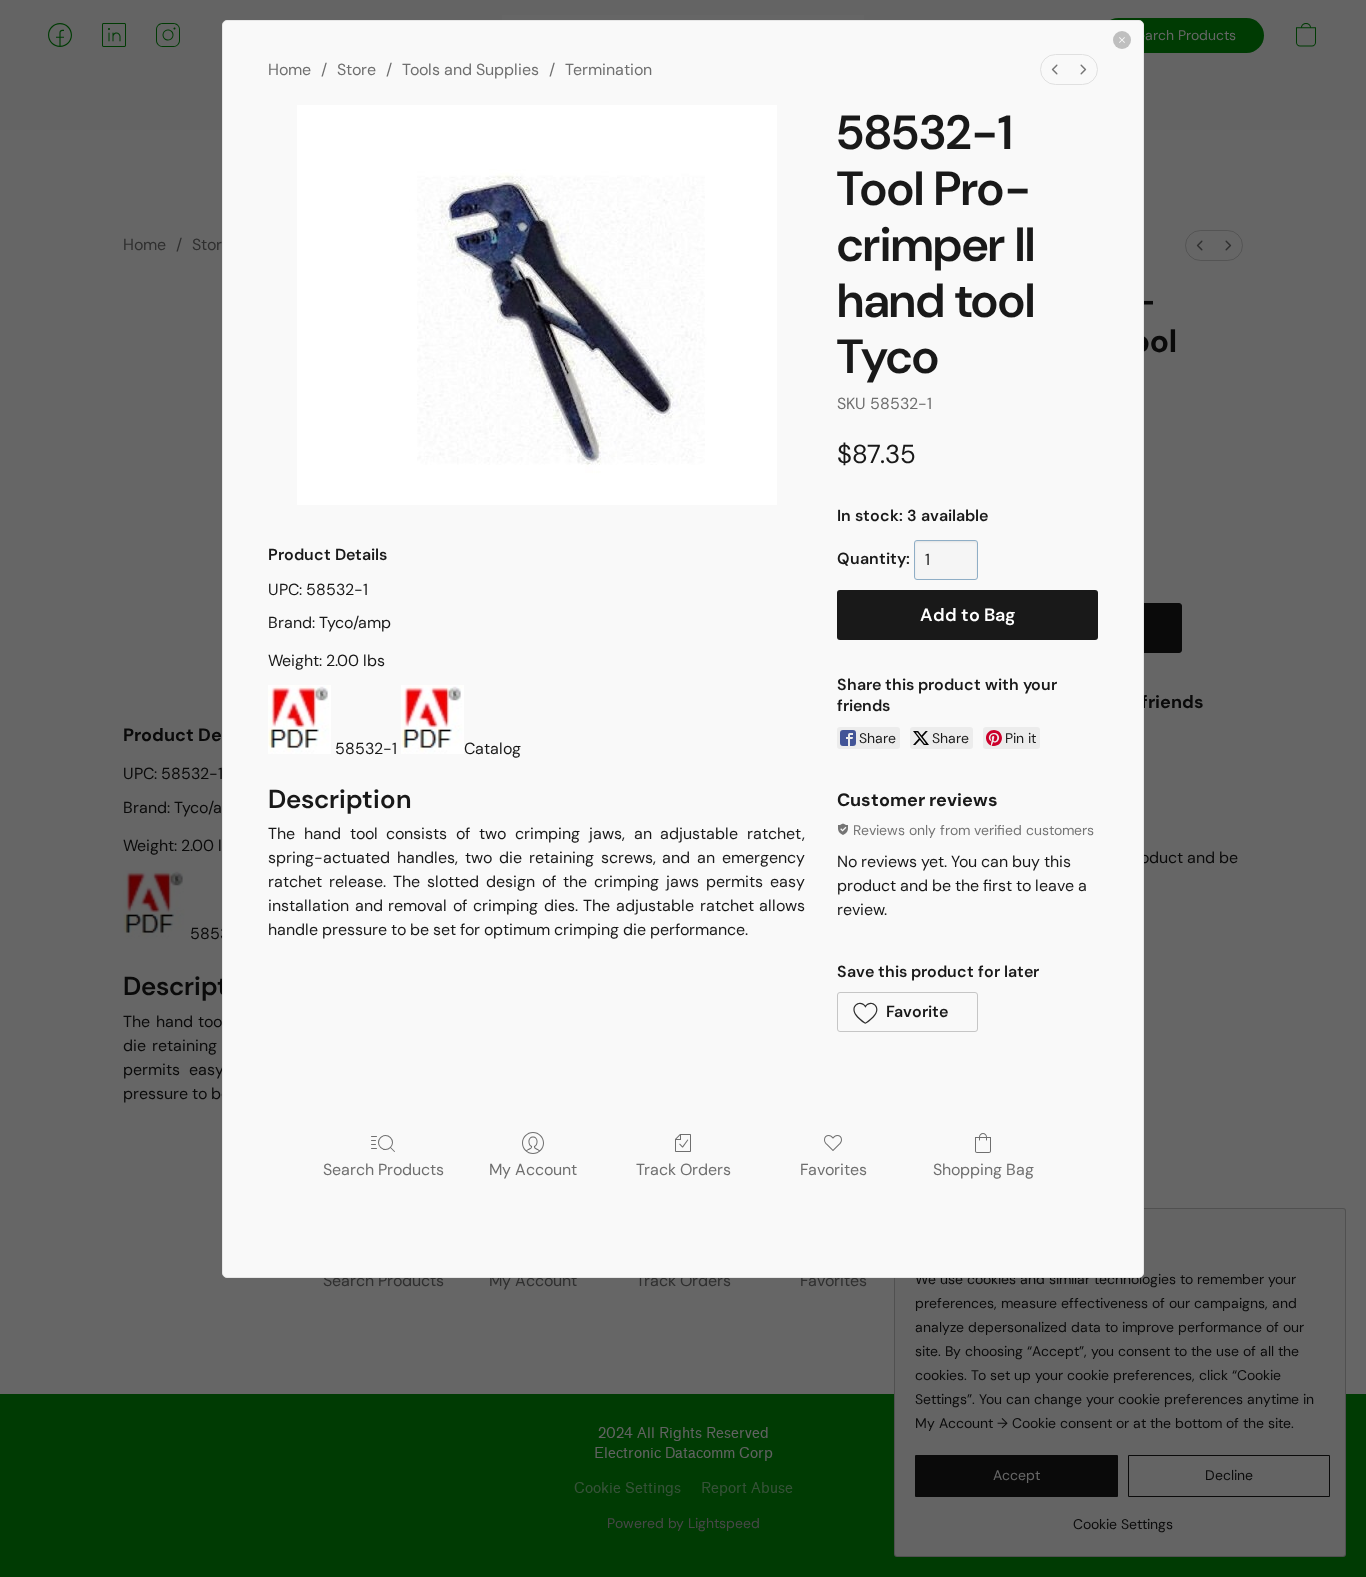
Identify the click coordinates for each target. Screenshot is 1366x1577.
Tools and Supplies (470, 69)
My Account (533, 1169)
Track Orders (683, 1169)
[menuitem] (1055, 69)
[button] (907, 1012)
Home (289, 69)
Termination (608, 69)
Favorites (833, 1169)
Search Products (383, 1169)
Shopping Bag (983, 1169)
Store (356, 69)
